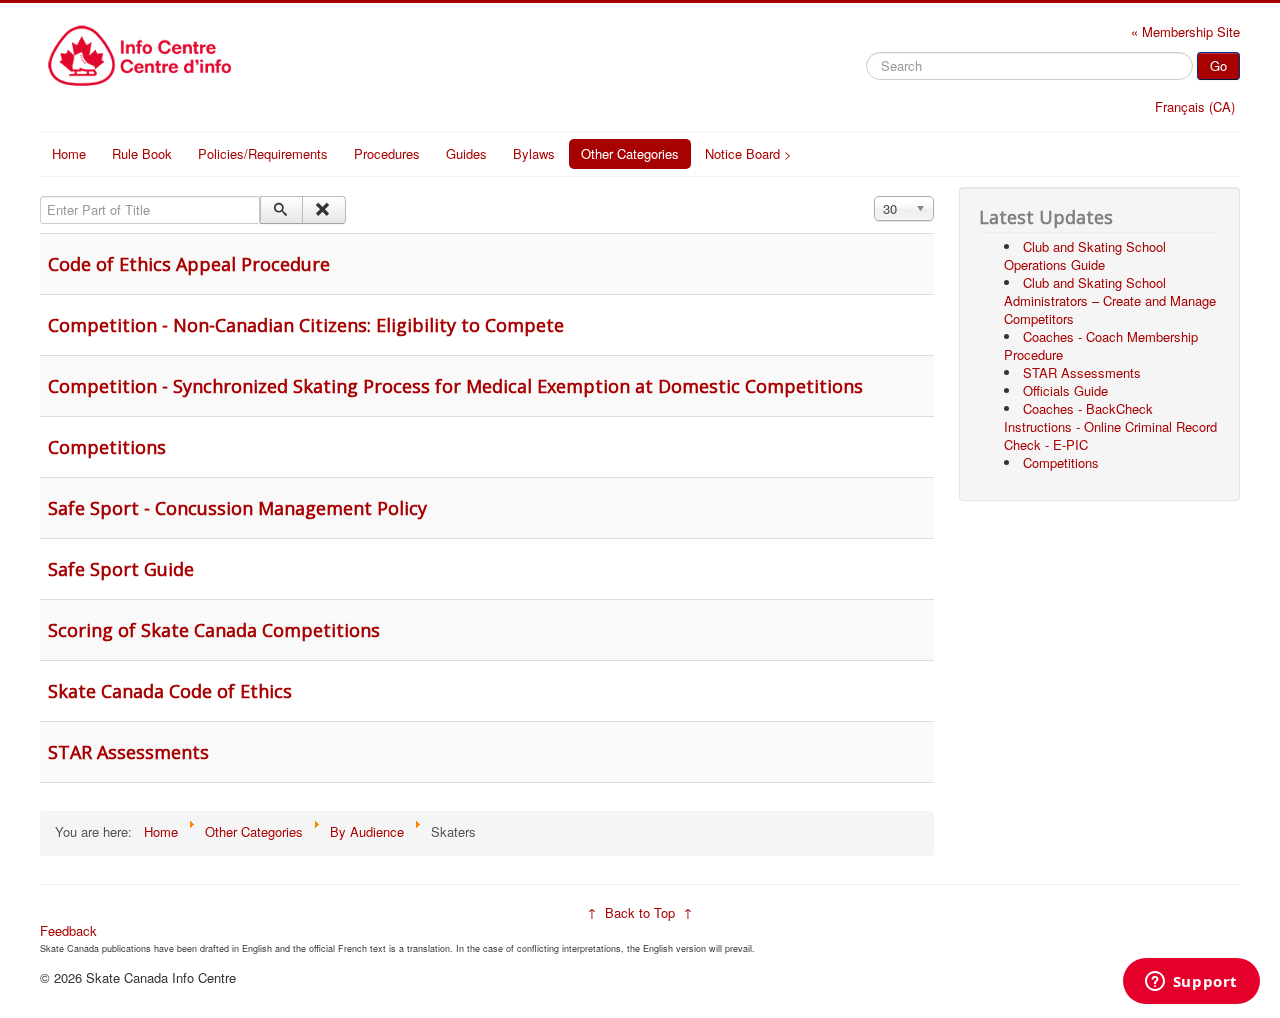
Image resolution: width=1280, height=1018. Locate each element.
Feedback (68, 930)
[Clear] (323, 210)
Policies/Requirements (263, 153)
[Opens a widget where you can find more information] (1191, 983)
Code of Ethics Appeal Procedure (189, 264)
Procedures (387, 153)
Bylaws (534, 153)
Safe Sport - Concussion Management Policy (237, 508)
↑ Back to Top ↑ (640, 912)
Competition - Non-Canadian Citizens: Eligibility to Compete (306, 325)
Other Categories (630, 153)
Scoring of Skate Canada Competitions (214, 630)
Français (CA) (1195, 106)
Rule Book (142, 153)
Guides (466, 153)
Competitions (107, 447)
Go (1218, 65)
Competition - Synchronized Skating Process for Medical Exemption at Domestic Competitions (455, 386)
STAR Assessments (128, 752)
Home (69, 153)
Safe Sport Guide (121, 569)
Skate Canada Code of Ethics (170, 691)
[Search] (281, 210)
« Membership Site (1185, 31)
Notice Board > (748, 153)
